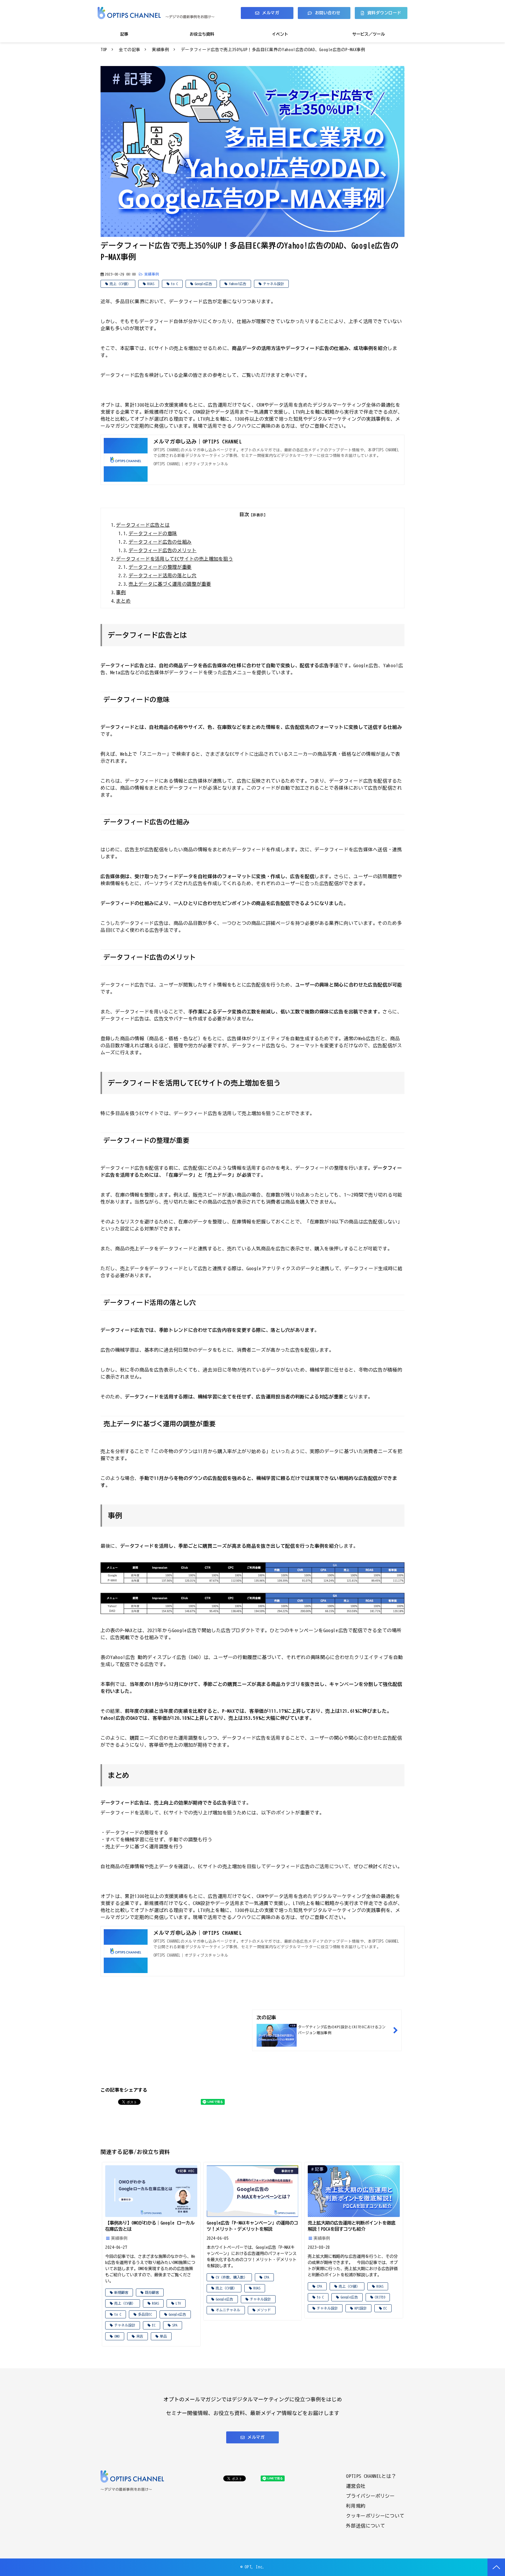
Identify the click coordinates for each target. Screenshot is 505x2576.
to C (174, 284)
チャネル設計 (274, 284)
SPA (175, 2325)
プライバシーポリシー (370, 2496)
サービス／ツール (369, 34)
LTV (178, 2303)
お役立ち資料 (202, 34)
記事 (124, 34)
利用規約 (356, 2506)
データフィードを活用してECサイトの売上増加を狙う (174, 559)
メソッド (264, 2310)
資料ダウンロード (384, 13)
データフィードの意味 (153, 533)
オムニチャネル (228, 2310)
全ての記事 (130, 50)
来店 (140, 2336)
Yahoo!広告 (238, 284)
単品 (163, 2336)
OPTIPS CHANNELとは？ (371, 2476)
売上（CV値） (120, 284)
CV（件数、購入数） (231, 2277)
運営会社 (356, 2486)
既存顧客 (152, 2292)
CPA (267, 2277)
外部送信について (365, 2526)
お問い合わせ (328, 13)
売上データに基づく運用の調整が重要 (170, 584)
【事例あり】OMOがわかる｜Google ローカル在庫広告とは (150, 2226)
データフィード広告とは (143, 525)
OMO (117, 2336)
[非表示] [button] (258, 515)
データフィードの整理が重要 (160, 567)
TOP (104, 50)
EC (154, 2325)
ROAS (151, 284)
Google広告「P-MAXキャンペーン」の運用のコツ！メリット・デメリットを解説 (252, 2226)
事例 (121, 592)
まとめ (123, 601)
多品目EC (145, 2314)
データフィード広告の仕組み (160, 542)
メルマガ (271, 13)
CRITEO (380, 2297)
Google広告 (203, 284)
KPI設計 (361, 2308)
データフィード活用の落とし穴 (163, 575)
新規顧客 (121, 2292)
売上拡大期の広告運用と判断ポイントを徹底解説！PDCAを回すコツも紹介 (352, 2226)
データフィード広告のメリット (163, 550)
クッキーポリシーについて (375, 2516)
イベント (280, 34)
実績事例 (161, 50)
